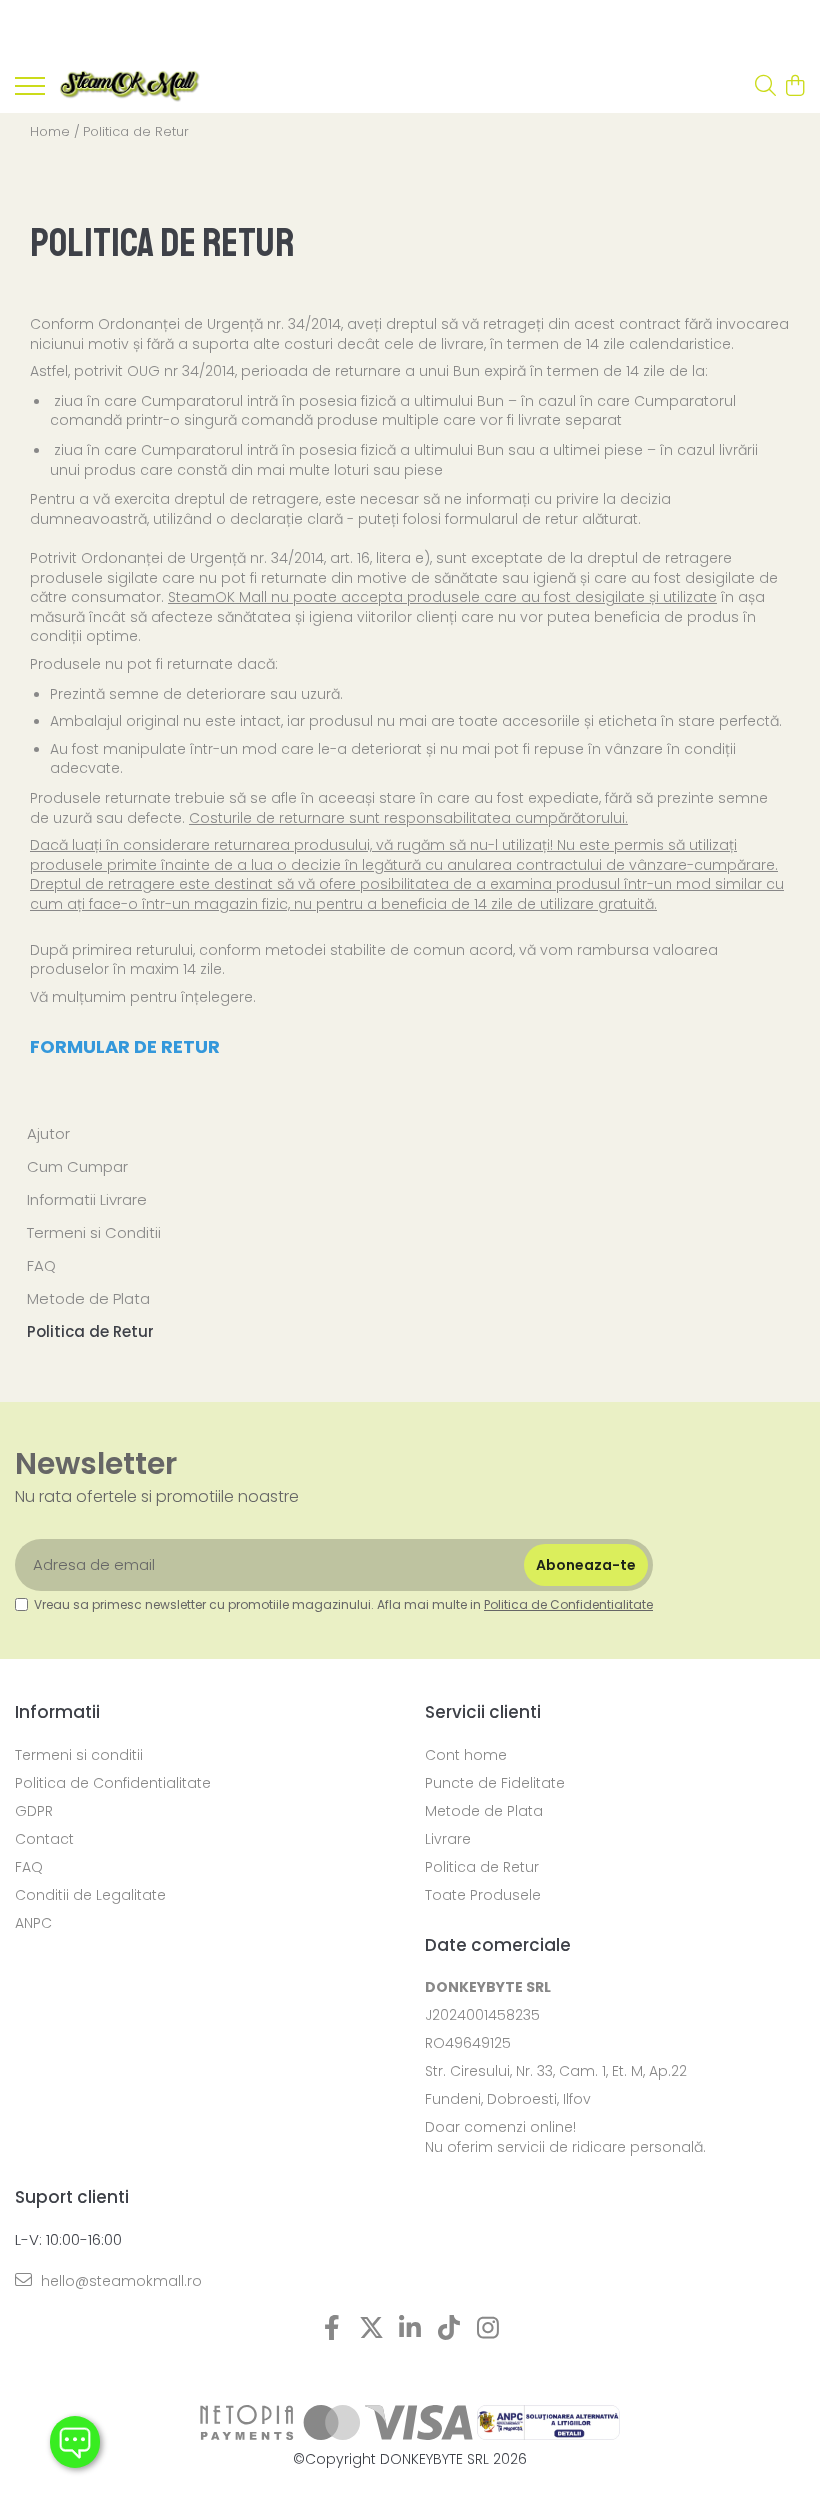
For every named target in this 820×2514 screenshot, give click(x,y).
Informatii (57, 1712)
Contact (44, 1839)
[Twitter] (371, 2329)
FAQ (41, 1265)
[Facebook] (332, 2329)
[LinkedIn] (410, 2329)
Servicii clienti (483, 1712)
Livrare (448, 1839)
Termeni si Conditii (94, 1232)
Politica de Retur (136, 131)
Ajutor (48, 1133)
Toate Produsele (483, 1895)
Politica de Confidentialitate (568, 1604)
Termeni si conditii (79, 1755)
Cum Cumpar (77, 1166)
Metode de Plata (88, 1298)
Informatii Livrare (87, 1199)
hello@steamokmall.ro (119, 2281)
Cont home (466, 1755)
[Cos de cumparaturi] (794, 87)
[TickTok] (449, 2329)
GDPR (34, 1811)
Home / (55, 131)
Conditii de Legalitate (90, 1895)
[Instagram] (488, 2329)
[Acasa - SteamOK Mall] (130, 86)
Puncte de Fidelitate (495, 1783)
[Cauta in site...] (765, 87)
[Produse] (30, 92)
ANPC (33, 1923)
